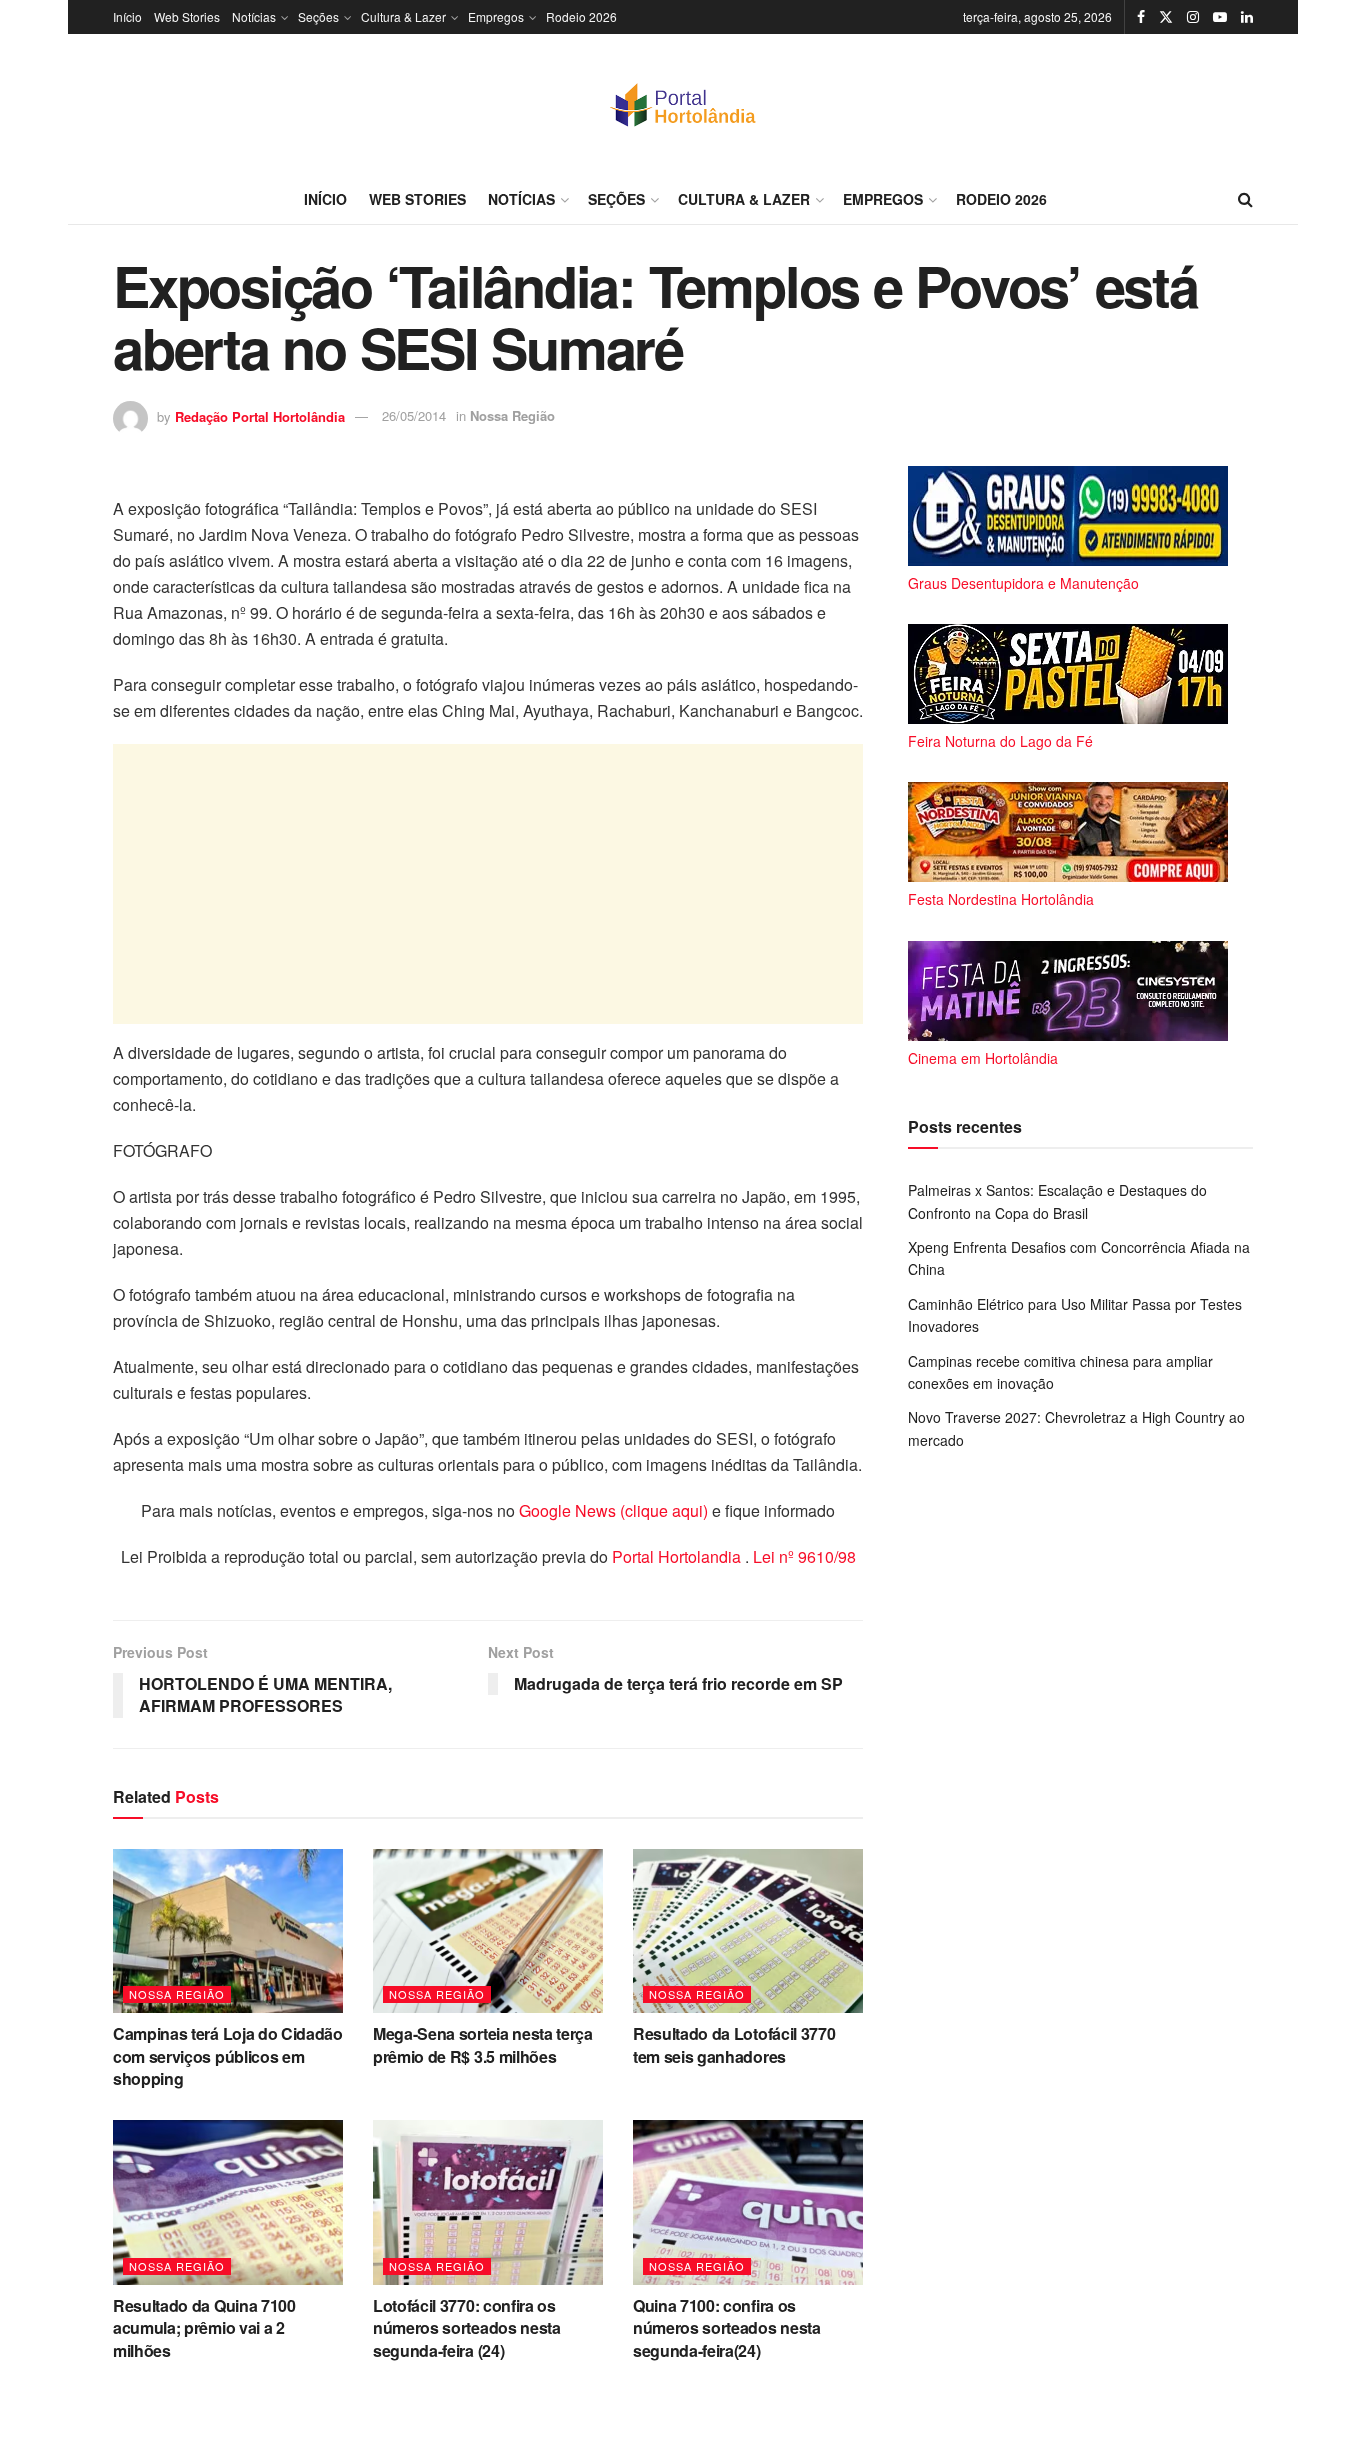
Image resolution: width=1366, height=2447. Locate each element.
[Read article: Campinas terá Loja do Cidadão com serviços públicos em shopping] (228, 1931)
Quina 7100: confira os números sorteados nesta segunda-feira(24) (727, 2328)
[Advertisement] (488, 884)
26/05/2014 (414, 415)
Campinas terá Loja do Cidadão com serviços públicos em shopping (228, 2056)
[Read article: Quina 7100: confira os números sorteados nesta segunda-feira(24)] (748, 2202)
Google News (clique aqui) (613, 1510)
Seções (318, 16)
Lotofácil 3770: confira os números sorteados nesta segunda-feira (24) (467, 2328)
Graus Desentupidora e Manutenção (1023, 583)
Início (127, 16)
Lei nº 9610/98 (802, 1556)
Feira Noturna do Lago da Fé (1000, 741)
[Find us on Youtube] (1220, 17)
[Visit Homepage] (683, 104)
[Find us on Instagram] (1193, 17)
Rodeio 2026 (581, 16)
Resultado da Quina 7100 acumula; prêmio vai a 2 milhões (204, 2328)
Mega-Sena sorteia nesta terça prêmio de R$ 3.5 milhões (483, 2044)
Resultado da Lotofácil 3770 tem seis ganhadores (734, 2044)
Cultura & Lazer (403, 16)
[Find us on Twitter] (1166, 17)
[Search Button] (1245, 199)
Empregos (496, 16)
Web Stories (187, 16)
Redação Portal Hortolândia (260, 415)
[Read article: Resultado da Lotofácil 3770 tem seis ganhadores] (748, 1931)
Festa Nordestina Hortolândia (1001, 899)
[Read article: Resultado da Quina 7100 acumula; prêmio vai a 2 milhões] (228, 2202)
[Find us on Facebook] (1141, 17)
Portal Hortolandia (678, 1556)
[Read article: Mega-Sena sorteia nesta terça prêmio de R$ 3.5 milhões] (488, 1931)
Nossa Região (512, 415)
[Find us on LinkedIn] (1247, 17)
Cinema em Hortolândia (983, 1058)
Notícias (254, 16)
